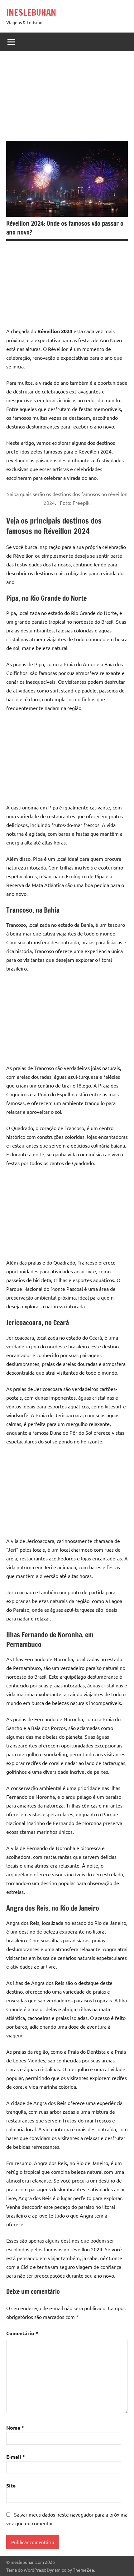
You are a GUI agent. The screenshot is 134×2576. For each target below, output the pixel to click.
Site (11, 2485)
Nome (15, 2428)
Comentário (22, 2333)
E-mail (16, 2457)
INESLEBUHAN (31, 12)
